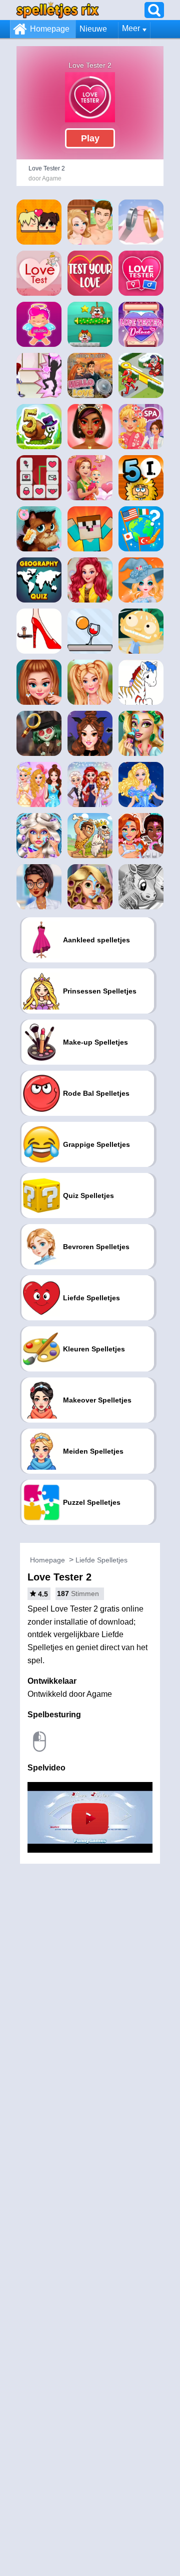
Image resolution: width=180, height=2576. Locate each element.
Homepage (50, 29)
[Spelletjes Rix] (57, 10)
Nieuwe (93, 29)
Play (90, 138)
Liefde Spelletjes (101, 1560)
